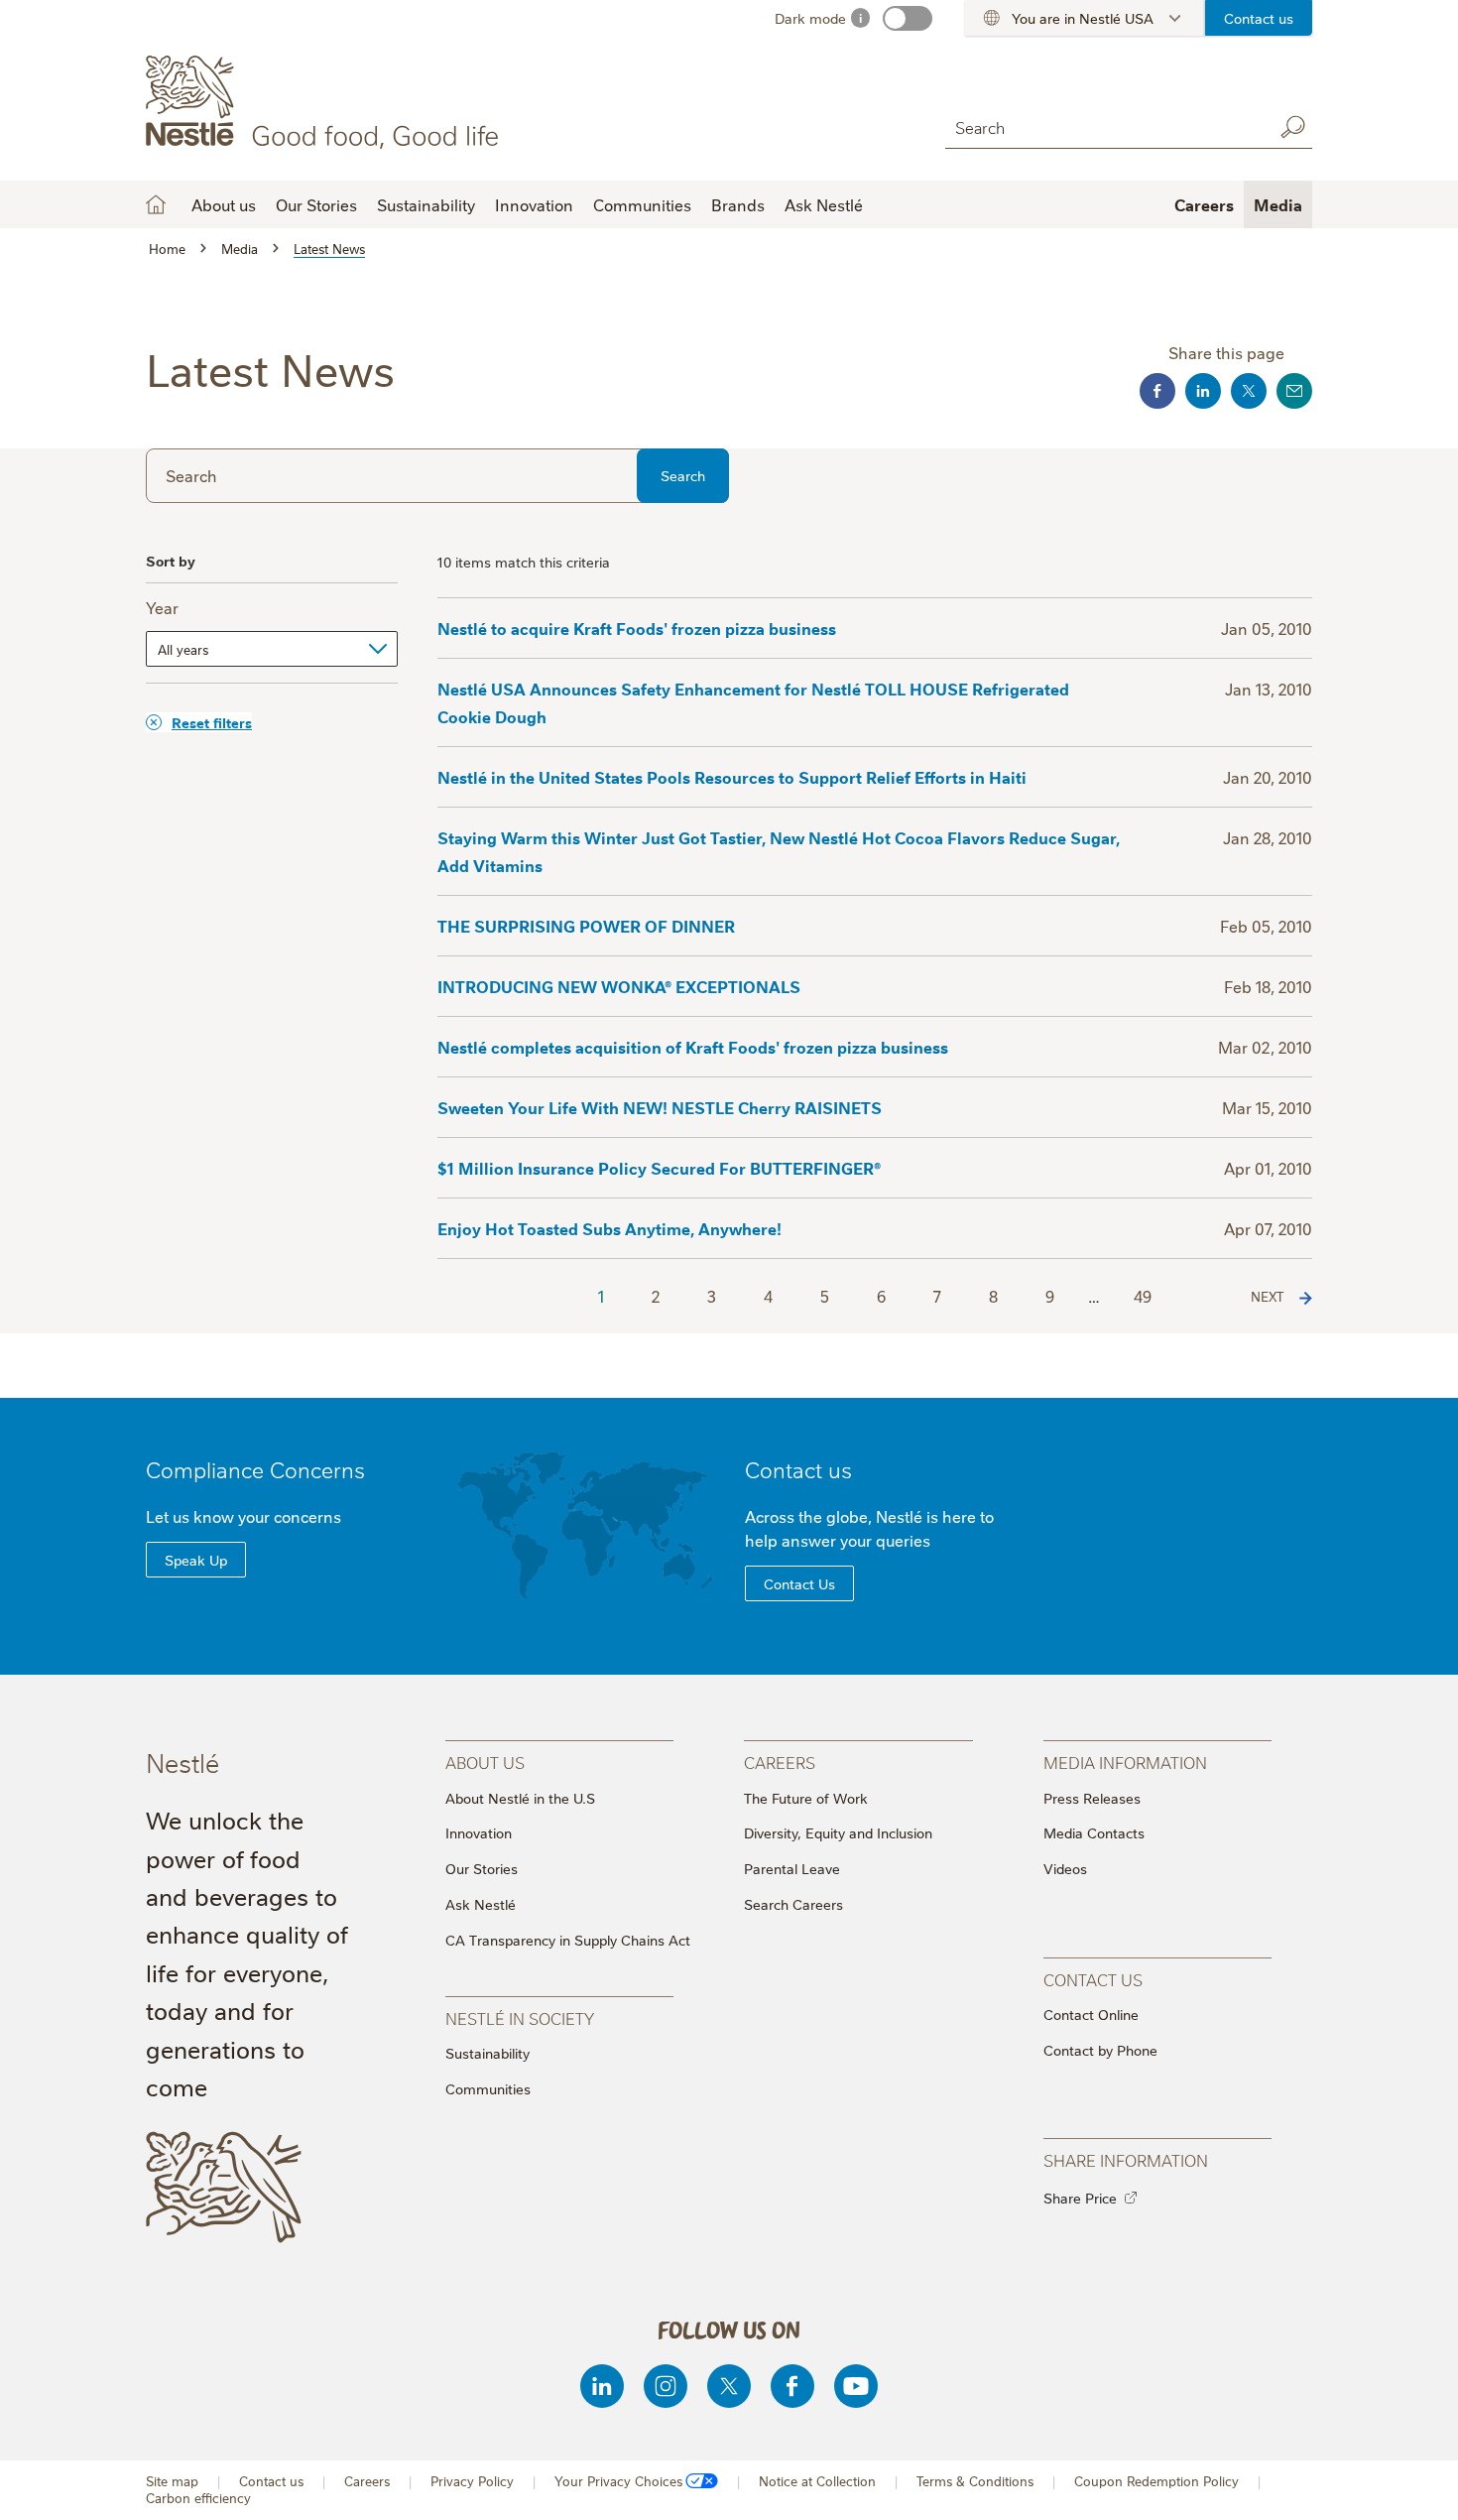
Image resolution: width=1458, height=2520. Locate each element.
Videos (1065, 1868)
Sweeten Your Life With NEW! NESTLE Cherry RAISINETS (660, 1107)
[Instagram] (666, 2386)
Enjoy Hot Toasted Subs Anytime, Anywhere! (609, 1228)
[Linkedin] (602, 2386)
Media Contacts (1094, 1832)
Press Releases (1092, 1798)
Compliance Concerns (255, 1469)
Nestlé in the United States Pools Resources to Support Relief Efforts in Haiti (732, 777)
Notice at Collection (817, 2481)
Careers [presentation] (780, 1762)
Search (1292, 127)
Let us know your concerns (243, 1516)
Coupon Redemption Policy (1156, 2481)
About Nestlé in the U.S (520, 1798)
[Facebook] (792, 2386)
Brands (738, 204)
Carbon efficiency (198, 2498)
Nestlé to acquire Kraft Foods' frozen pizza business (637, 628)
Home (156, 204)
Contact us (1259, 18)
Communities (642, 204)
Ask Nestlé (824, 204)
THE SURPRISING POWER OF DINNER (586, 926)
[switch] (908, 18)
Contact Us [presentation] (1093, 1979)
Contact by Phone (1100, 2050)
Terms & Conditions (975, 2481)
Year (162, 607)
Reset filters (212, 722)
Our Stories (316, 204)
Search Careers (793, 1904)
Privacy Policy (472, 2481)
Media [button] (1278, 204)
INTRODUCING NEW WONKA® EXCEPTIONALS (619, 986)
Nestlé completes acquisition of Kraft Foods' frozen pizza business (693, 1047)
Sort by (171, 560)
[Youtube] (856, 2386)
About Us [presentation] (485, 1762)
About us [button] (224, 204)
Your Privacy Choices (618, 2481)
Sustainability (426, 204)
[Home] (326, 102)
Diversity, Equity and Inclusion (838, 1832)
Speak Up (196, 1560)
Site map (172, 2481)
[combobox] (1104, 126)
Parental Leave (792, 1868)
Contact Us (799, 1583)
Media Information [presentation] (1125, 1762)
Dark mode (810, 18)
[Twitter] (729, 2386)
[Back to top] (1418, 2485)
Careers (1204, 204)
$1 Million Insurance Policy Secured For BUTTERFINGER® (659, 1168)
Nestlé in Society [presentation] (520, 2017)
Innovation (534, 204)
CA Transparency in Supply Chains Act (568, 1940)
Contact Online (1091, 2014)
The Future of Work (806, 1798)
